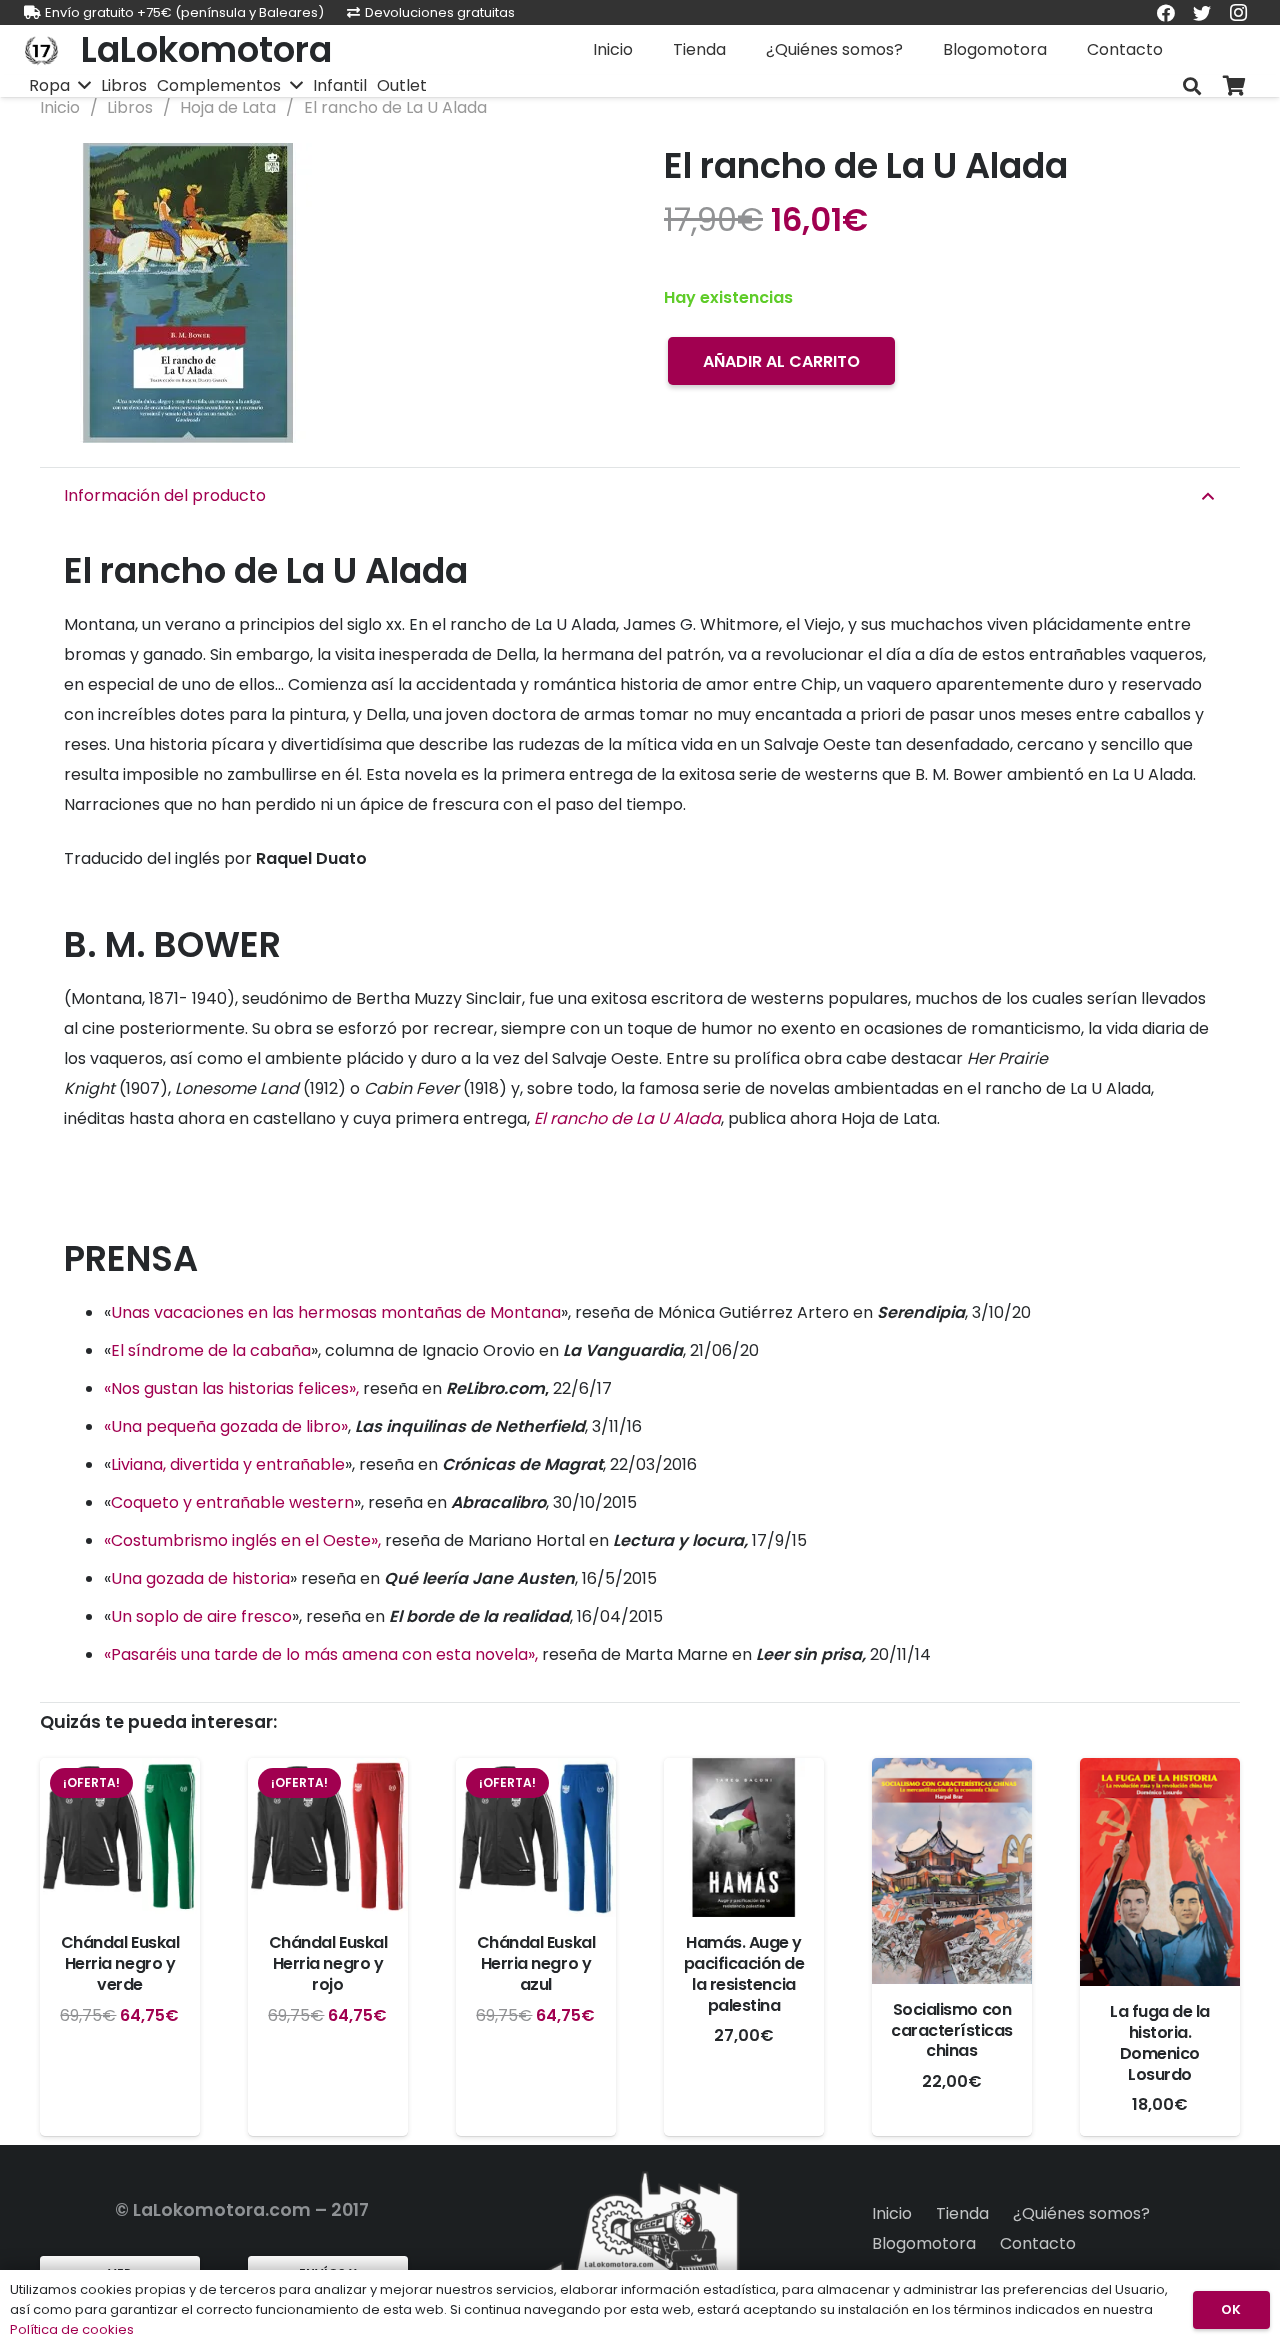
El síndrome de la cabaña (211, 1350)
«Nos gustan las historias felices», (231, 1388)
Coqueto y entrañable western (232, 1502)
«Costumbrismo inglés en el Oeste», (242, 1540)
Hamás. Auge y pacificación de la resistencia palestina (744, 1973)
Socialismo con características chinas (952, 2030)
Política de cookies (72, 2329)
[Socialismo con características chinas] (952, 1871)
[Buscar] (1192, 86)
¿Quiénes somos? (1081, 2213)
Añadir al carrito (781, 361)
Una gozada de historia (200, 1578)
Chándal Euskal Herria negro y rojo (328, 1963)
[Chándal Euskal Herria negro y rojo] (328, 1838)
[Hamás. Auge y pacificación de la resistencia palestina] (744, 1838)
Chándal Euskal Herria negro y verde (120, 1963)
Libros (130, 107)
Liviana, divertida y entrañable (228, 1464)
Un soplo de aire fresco (201, 1616)
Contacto (1038, 2243)
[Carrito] (1234, 86)
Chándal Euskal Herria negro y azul (536, 1963)
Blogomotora (924, 2243)
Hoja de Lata (228, 107)
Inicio (60, 107)
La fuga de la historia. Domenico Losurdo (1160, 2042)
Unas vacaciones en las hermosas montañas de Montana (336, 1312)
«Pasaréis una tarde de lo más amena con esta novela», (321, 1654)
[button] (584, 175)
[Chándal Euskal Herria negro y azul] (536, 1838)
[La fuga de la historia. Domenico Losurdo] (1160, 1872)
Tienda (962, 2213)
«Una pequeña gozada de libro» (226, 1426)
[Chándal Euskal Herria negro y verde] (120, 1838)
